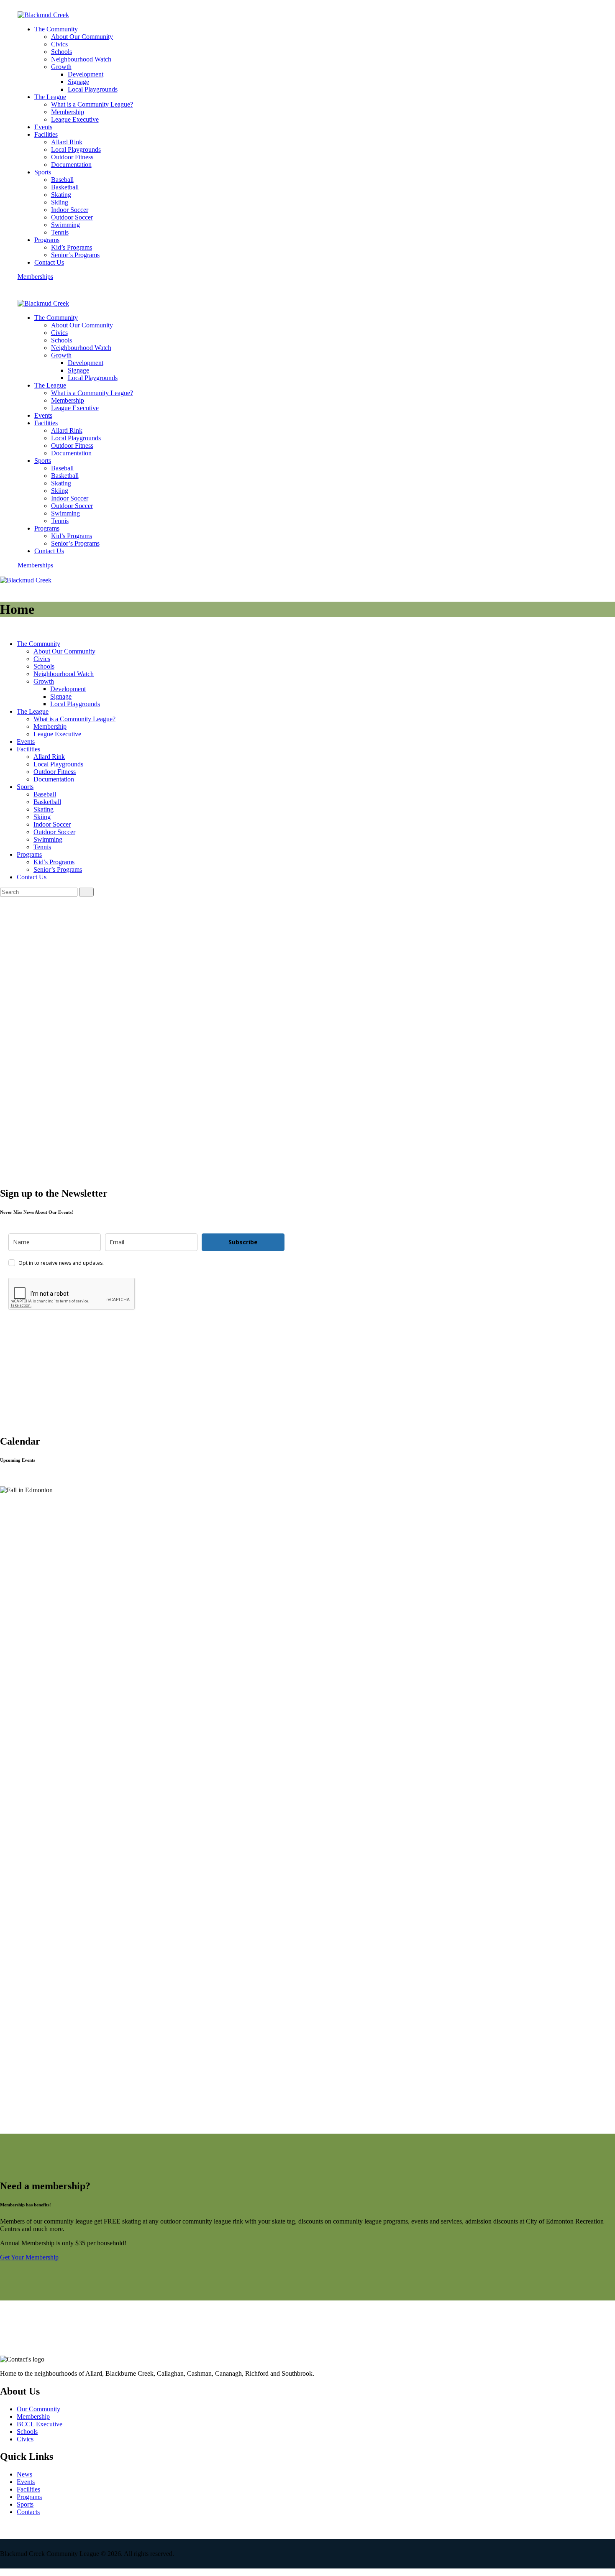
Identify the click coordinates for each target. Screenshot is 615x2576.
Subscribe (243, 1242)
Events (26, 2482)
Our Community (38, 2409)
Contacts (28, 2512)
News (24, 2474)
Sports (25, 2504)
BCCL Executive (40, 2424)
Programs (29, 2497)
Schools (27, 2432)
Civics (25, 2439)
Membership (33, 2416)
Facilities (28, 2489)
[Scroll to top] (5, 2572)
